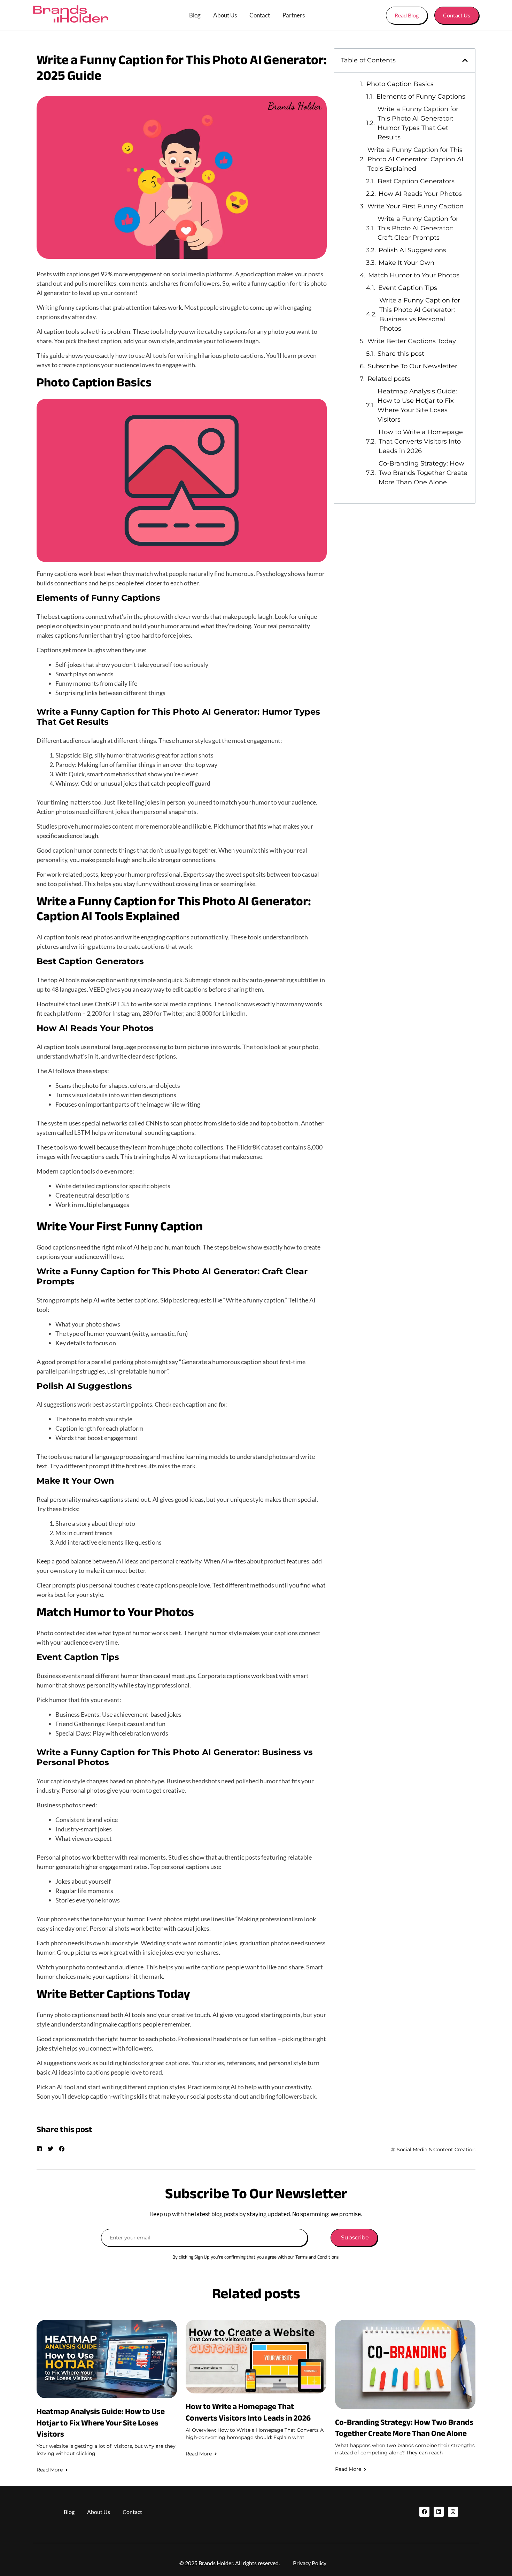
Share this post (401, 354)
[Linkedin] (439, 2512)
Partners (294, 15)
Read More (50, 2470)
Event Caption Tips (408, 288)
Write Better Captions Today (412, 341)
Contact (260, 15)
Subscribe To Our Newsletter (413, 366)
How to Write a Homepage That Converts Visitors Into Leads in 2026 (421, 441)
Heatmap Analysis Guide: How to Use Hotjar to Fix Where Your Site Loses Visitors (417, 405)
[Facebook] (424, 2512)
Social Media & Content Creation (436, 2150)
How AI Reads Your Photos (420, 194)
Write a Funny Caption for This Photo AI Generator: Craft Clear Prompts (418, 228)
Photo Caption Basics (400, 84)
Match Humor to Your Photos (414, 275)
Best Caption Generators (416, 181)
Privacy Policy (310, 2563)
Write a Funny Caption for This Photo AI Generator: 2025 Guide (182, 68)
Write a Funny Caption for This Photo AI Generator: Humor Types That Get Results (418, 123)
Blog (195, 15)
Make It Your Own (406, 263)
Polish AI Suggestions (412, 250)
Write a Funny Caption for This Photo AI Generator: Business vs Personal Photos (420, 314)
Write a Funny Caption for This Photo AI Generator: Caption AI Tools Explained (415, 159)
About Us (225, 15)
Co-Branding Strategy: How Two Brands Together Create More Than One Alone (423, 473)
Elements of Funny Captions (421, 97)
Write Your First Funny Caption (416, 206)
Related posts (389, 379)
